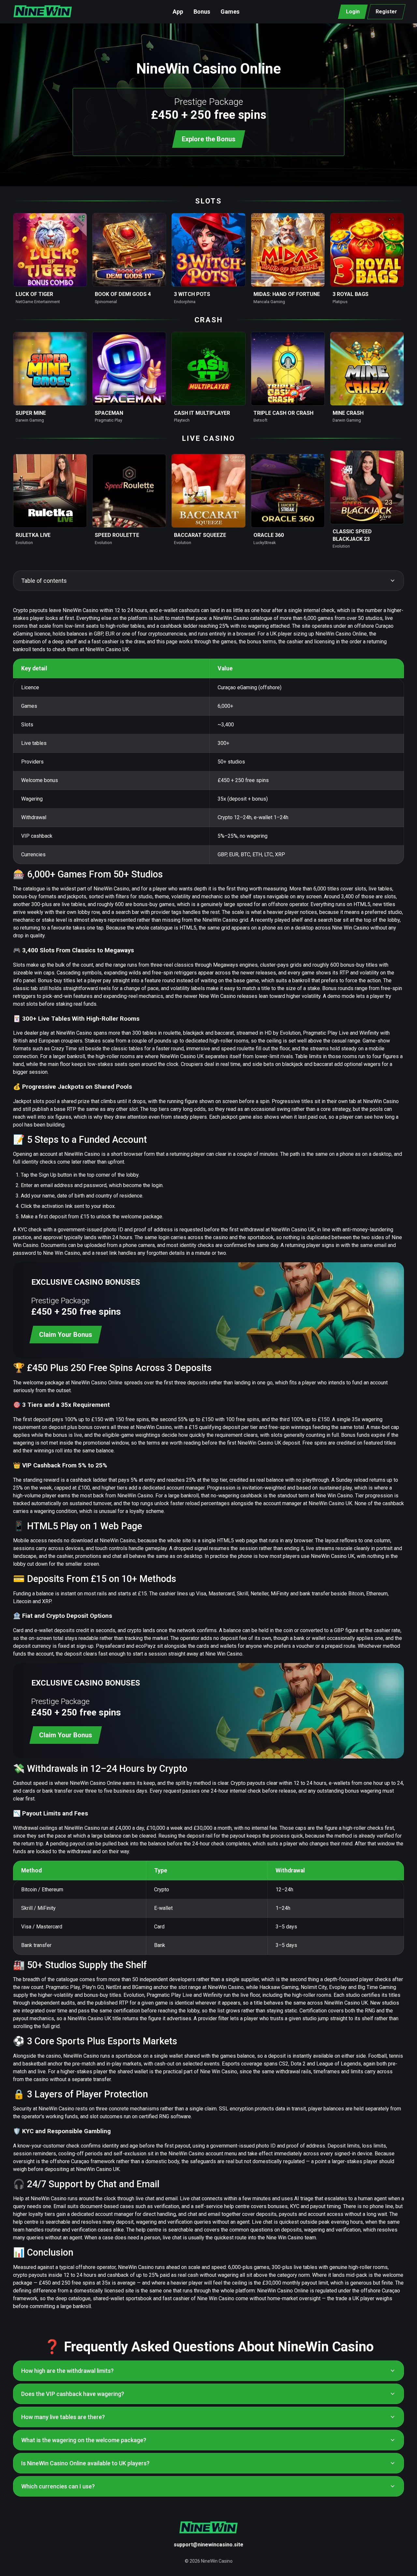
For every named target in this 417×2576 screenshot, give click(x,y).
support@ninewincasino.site (208, 2545)
